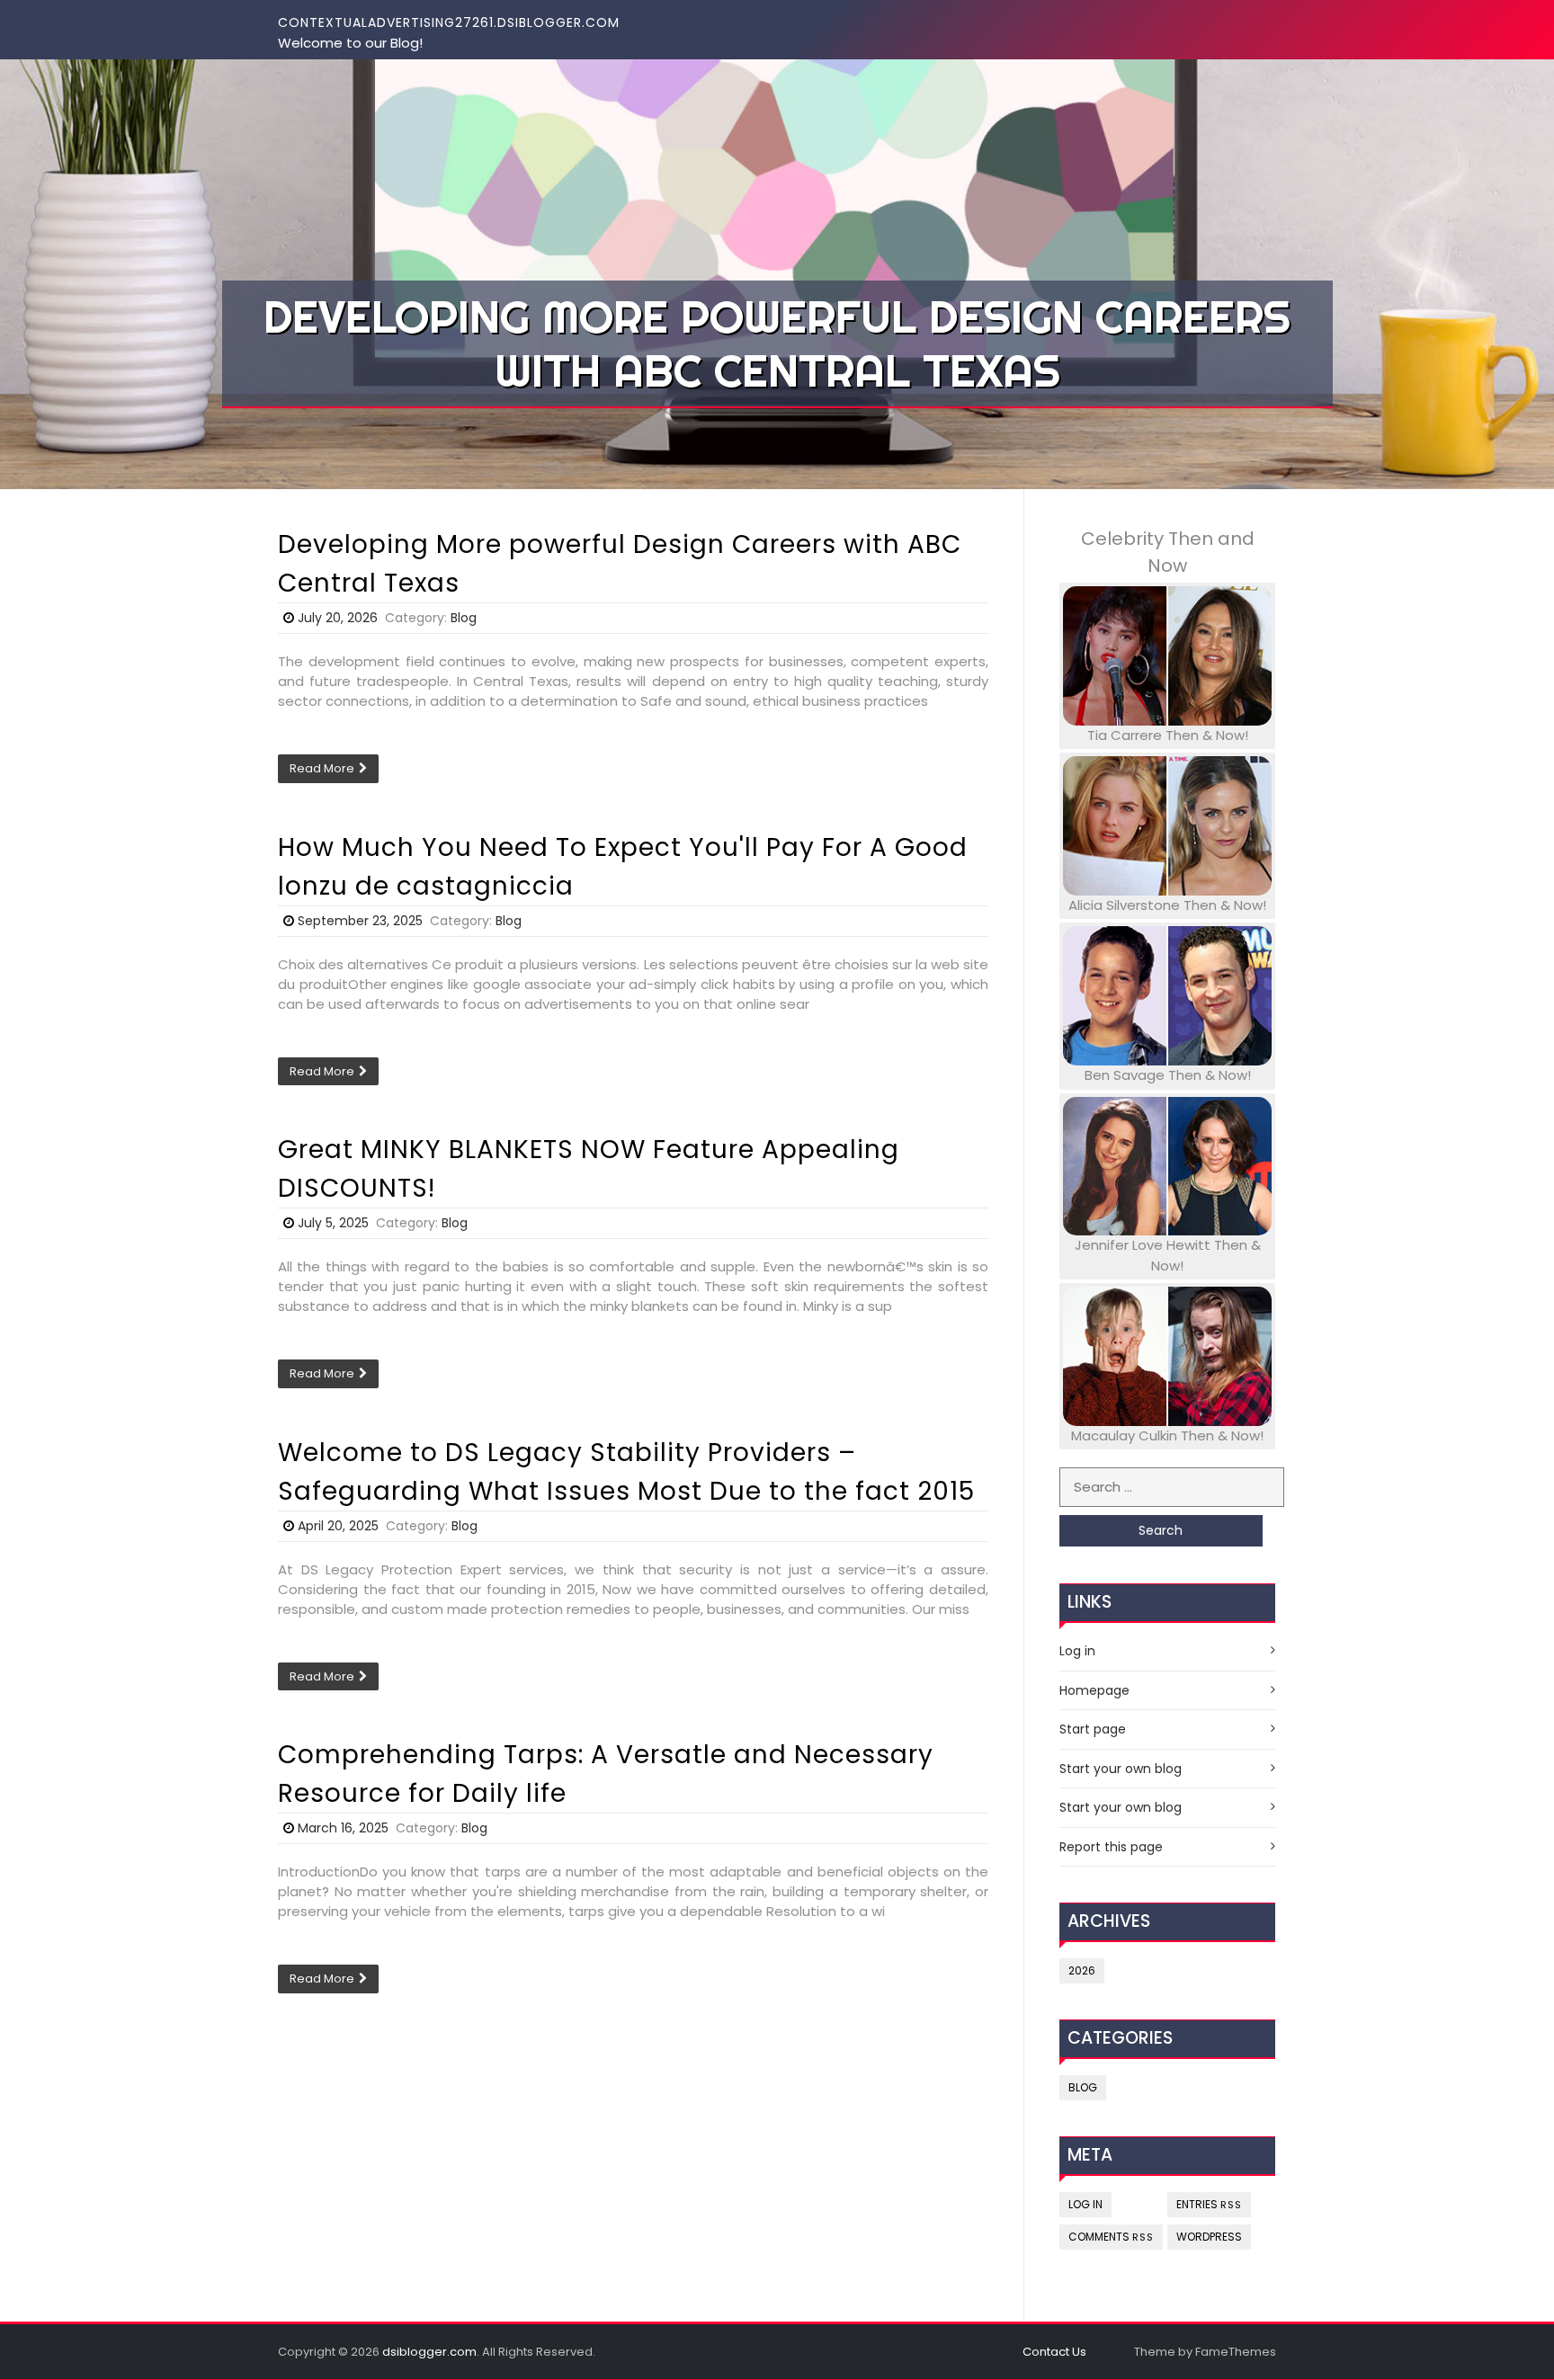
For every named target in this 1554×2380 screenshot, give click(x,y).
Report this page (1111, 1847)
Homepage (1094, 1690)
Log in (1077, 1651)
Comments (1111, 2237)
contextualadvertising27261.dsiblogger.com (449, 22)
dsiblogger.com (429, 2352)
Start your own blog (1121, 1769)
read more (322, 768)
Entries (1209, 2204)
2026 (1082, 1970)
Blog (464, 618)
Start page (1093, 1729)
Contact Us (1054, 2352)
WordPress (1209, 2237)
